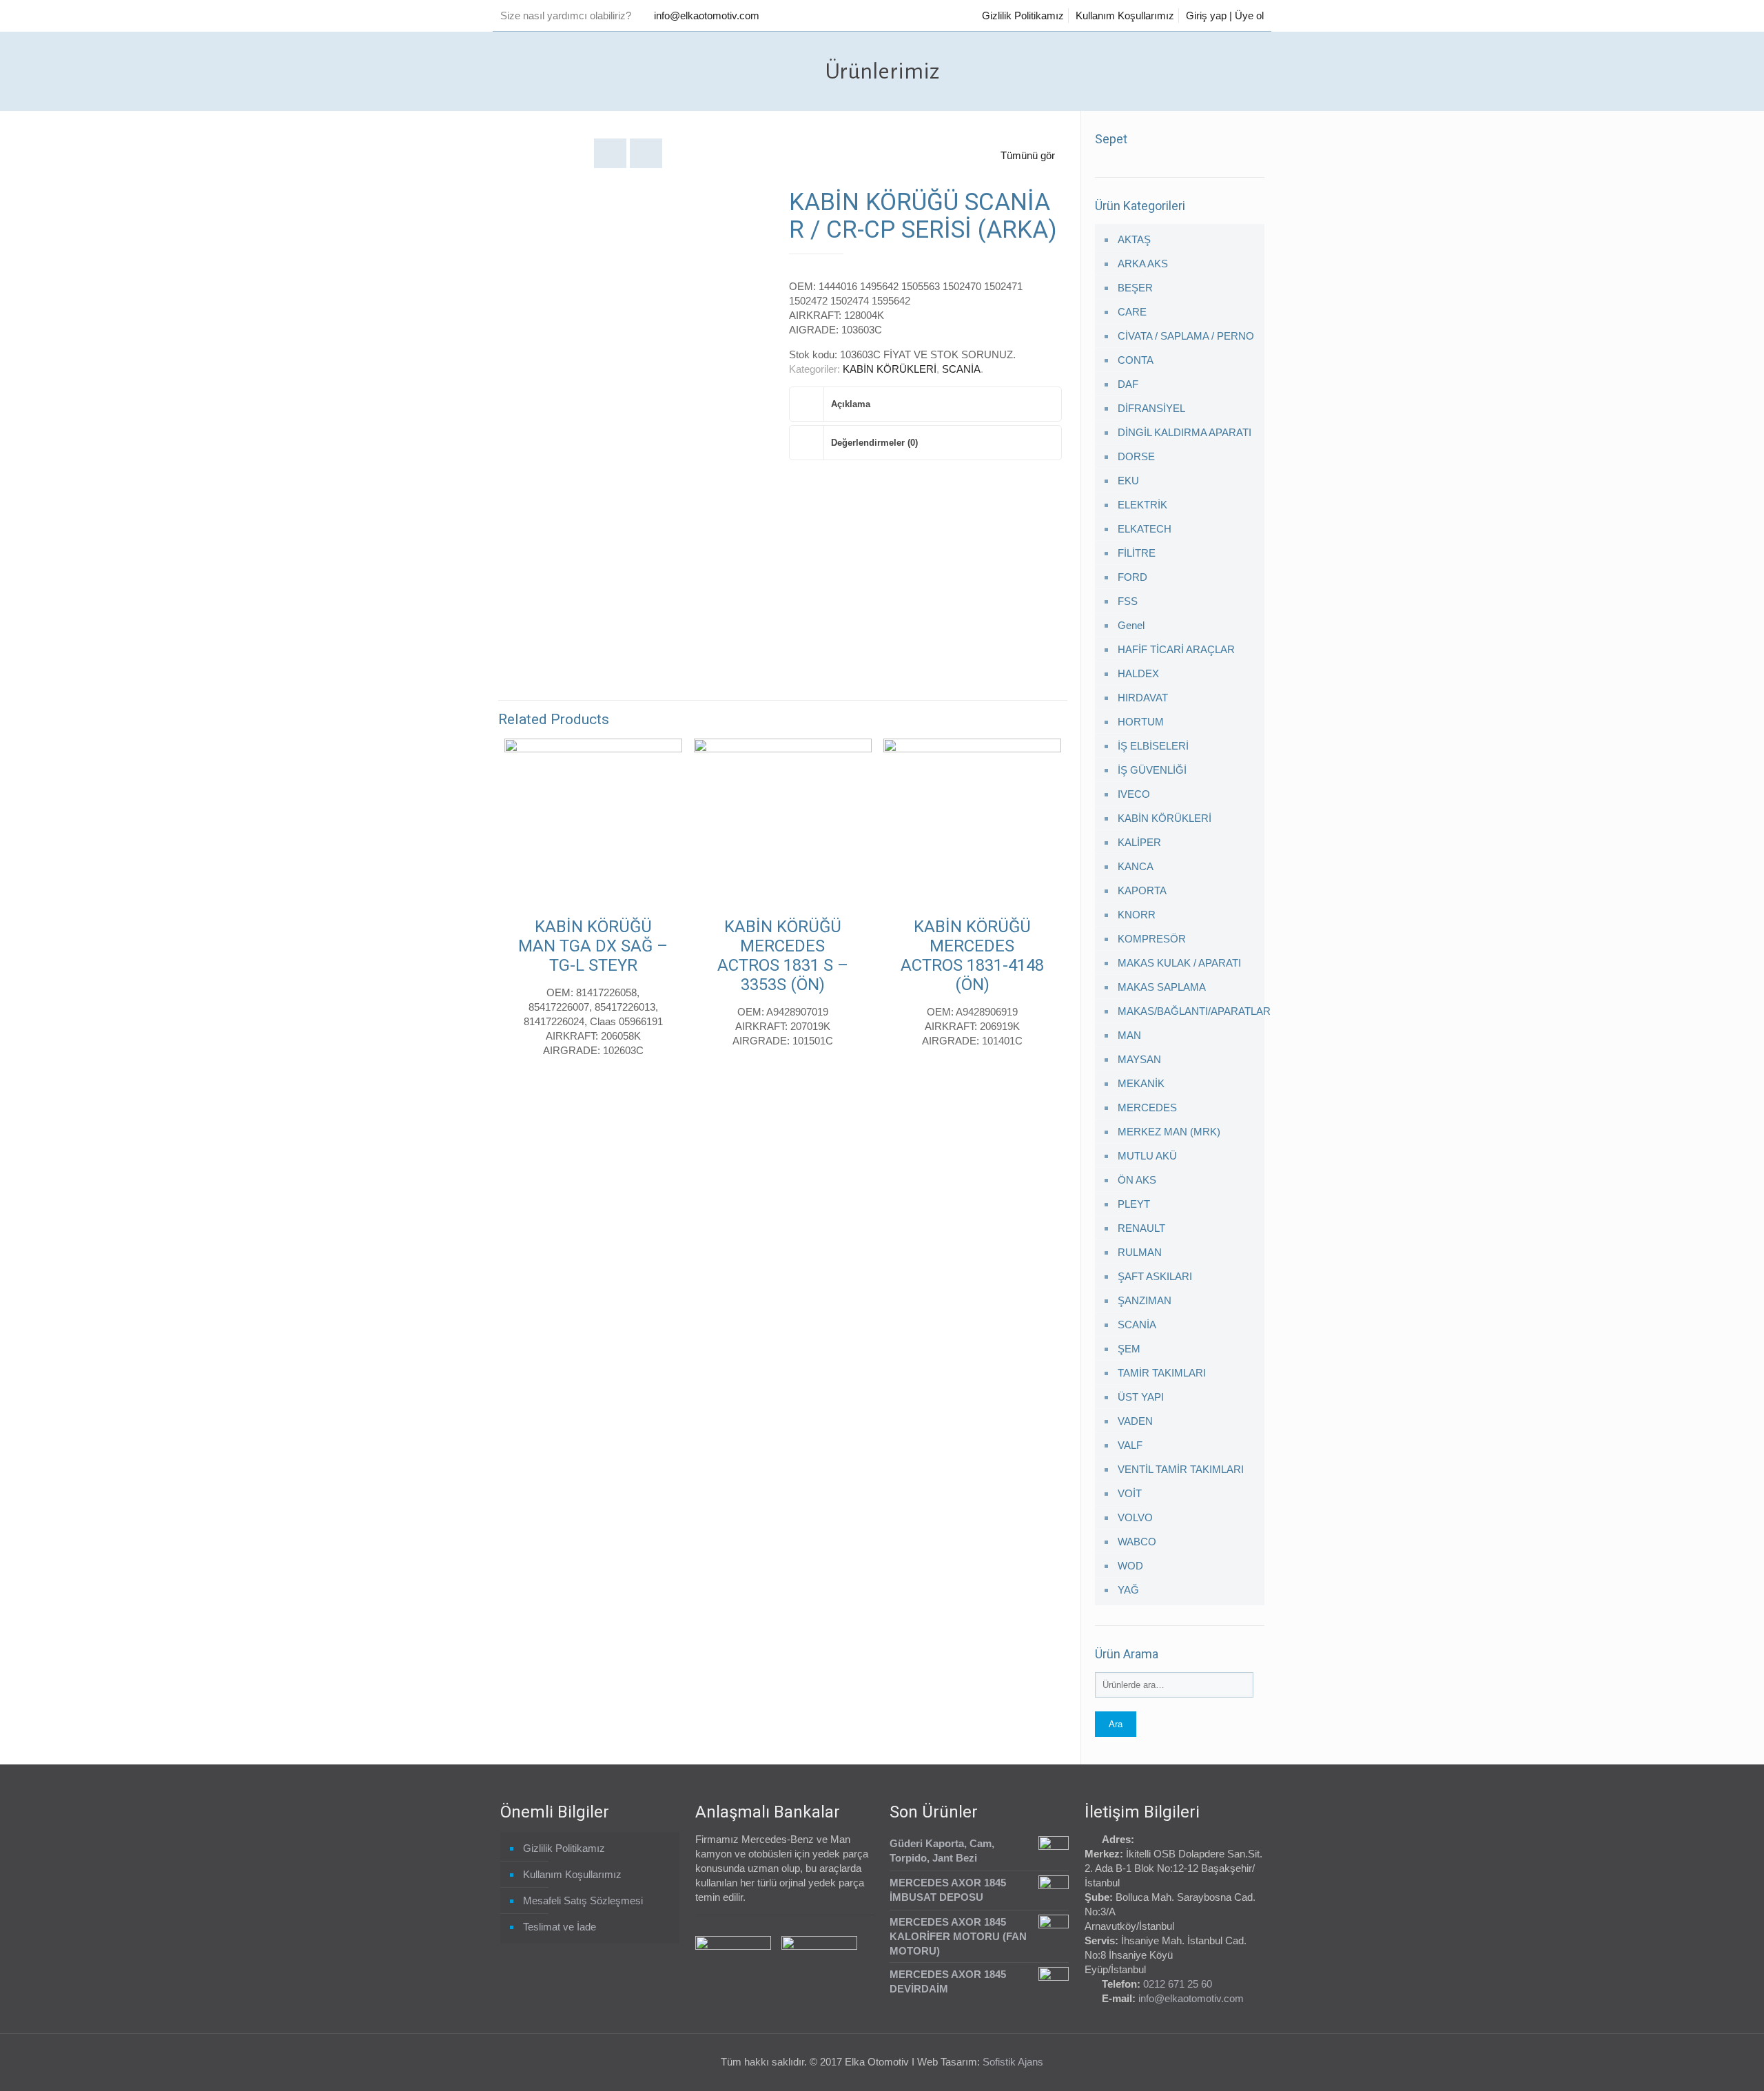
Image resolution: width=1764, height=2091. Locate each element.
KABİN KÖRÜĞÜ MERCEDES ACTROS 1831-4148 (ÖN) (972, 956)
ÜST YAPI (1141, 1397)
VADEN (1135, 1421)
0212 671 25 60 (1178, 1984)
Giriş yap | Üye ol (1225, 16)
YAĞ (1128, 1590)
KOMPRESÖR (1152, 939)
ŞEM (1129, 1349)
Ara (1116, 1724)
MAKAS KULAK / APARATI (1179, 963)
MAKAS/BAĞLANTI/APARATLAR (1188, 1011)
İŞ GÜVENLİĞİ (1152, 770)
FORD (1132, 577)
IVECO (1134, 794)
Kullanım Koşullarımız (1125, 16)
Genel (1131, 625)
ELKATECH (1145, 529)
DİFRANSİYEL (1151, 408)
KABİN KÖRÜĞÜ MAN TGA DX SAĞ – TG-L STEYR (593, 946)
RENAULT (1141, 1228)
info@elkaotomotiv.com (707, 16)
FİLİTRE (1137, 553)
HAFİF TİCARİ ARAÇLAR (1176, 649)
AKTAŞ (1134, 239)
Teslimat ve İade (560, 1927)
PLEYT (1134, 1204)
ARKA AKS (1143, 264)
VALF (1130, 1445)
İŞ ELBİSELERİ (1153, 746)
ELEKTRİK (1142, 505)
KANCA (1136, 866)
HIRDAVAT (1143, 698)
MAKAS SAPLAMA (1162, 987)
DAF (1128, 384)
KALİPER (1139, 842)
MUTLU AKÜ (1147, 1156)
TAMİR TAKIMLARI (1162, 1373)
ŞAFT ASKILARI (1155, 1276)
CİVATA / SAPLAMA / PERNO (1186, 336)
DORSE (1136, 456)
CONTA (1136, 360)
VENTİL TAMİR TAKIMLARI (1181, 1469)
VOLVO (1135, 1517)
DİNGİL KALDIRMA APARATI (1184, 432)
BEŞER (1135, 288)
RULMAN (1140, 1252)
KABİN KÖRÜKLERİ (890, 369)
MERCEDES (1147, 1108)
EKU (1128, 481)
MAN (1129, 1035)
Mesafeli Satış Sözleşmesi (583, 1901)
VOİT (1130, 1493)
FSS (1128, 601)
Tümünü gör (1028, 155)
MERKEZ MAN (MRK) (1169, 1132)
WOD (1130, 1566)
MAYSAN (1139, 1059)
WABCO (1137, 1542)
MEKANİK (1141, 1083)
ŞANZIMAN (1145, 1300)
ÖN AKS (1137, 1180)
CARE (1132, 312)
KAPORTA (1142, 890)
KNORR (1137, 915)
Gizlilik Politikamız (1023, 16)
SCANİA (961, 369)
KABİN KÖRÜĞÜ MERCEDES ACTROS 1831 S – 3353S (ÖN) (783, 956)
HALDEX (1138, 673)
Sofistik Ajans (1013, 2062)
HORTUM (1141, 722)
